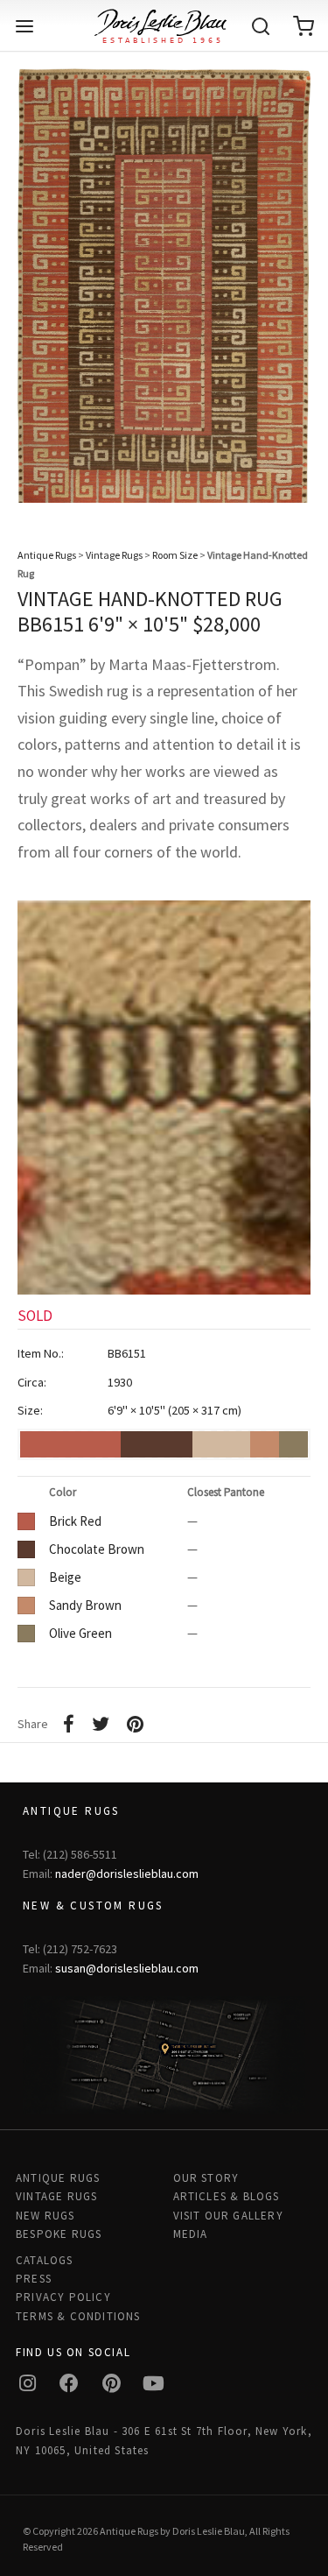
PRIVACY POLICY (63, 2297)
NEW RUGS (45, 2216)
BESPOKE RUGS (59, 2234)
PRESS (34, 2279)
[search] (261, 26)
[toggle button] (24, 26)
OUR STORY (206, 2178)
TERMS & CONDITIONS (78, 2316)
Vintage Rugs (114, 555)
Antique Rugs (47, 555)
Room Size (175, 555)
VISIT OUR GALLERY (228, 2216)
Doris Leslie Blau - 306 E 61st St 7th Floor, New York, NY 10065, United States (164, 2440)
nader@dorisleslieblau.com (127, 1874)
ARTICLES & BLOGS (227, 2196)
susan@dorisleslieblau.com (127, 1968)
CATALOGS (45, 2260)
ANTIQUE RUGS (58, 2178)
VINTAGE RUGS (56, 2196)
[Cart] (304, 26)
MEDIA (191, 2234)
